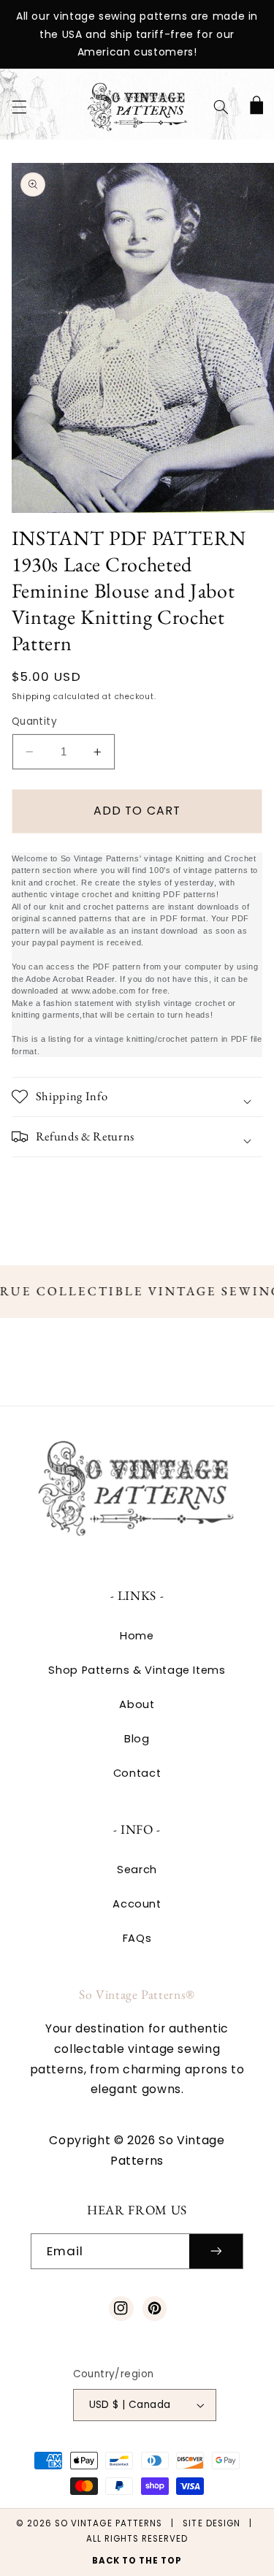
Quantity (34, 721)
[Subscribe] (216, 2251)
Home (137, 1636)
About (137, 1704)
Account (137, 1904)
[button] (19, 107)
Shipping (31, 697)
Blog (137, 1739)
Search (137, 1870)
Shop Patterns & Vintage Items (137, 1670)
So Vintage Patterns (109, 2523)
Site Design (212, 2523)
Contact (137, 1773)
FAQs (137, 1938)
